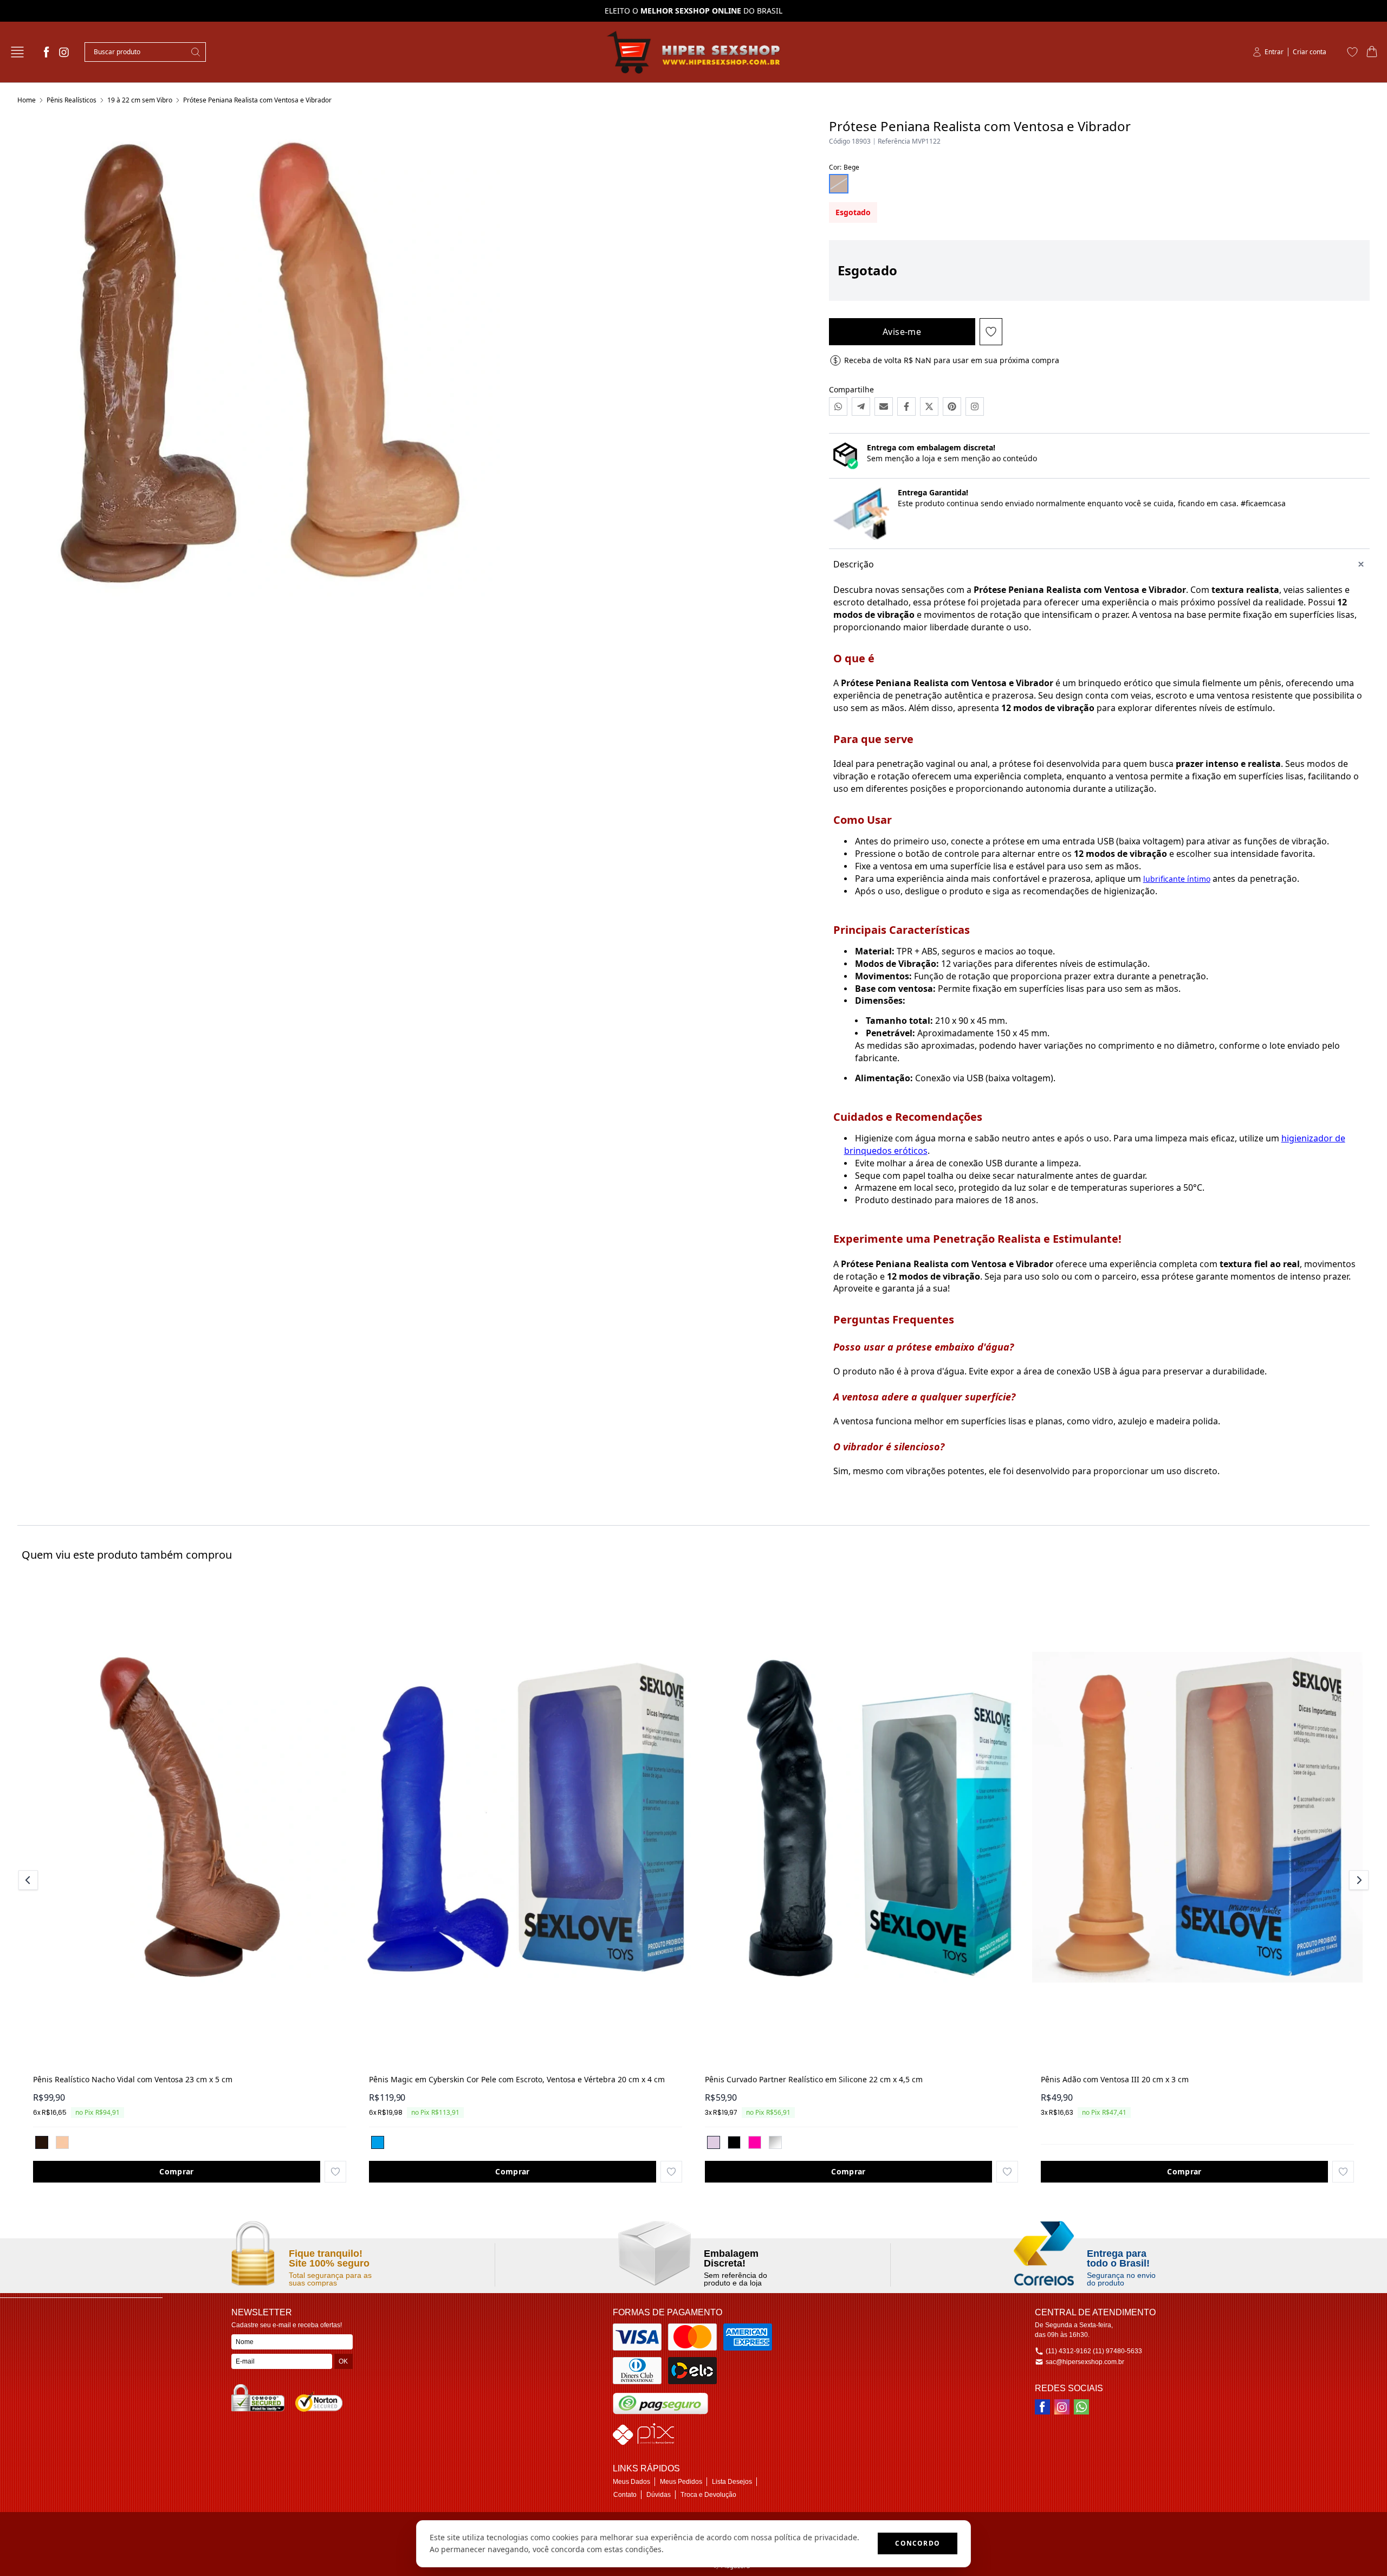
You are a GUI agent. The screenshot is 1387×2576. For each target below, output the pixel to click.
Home (27, 100)
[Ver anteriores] (30, 1880)
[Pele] (62, 2142)
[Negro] (42, 2142)
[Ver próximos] (1357, 1880)
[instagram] (64, 52)
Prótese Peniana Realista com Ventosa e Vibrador (257, 100)
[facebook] (47, 52)
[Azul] (378, 2142)
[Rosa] (755, 2142)
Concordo (918, 2543)
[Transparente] (775, 2142)
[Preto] (734, 2142)
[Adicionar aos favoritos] (335, 2172)
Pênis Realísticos (72, 100)
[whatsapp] (1081, 2407)
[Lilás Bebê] (714, 2142)
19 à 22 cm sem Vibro (140, 100)
